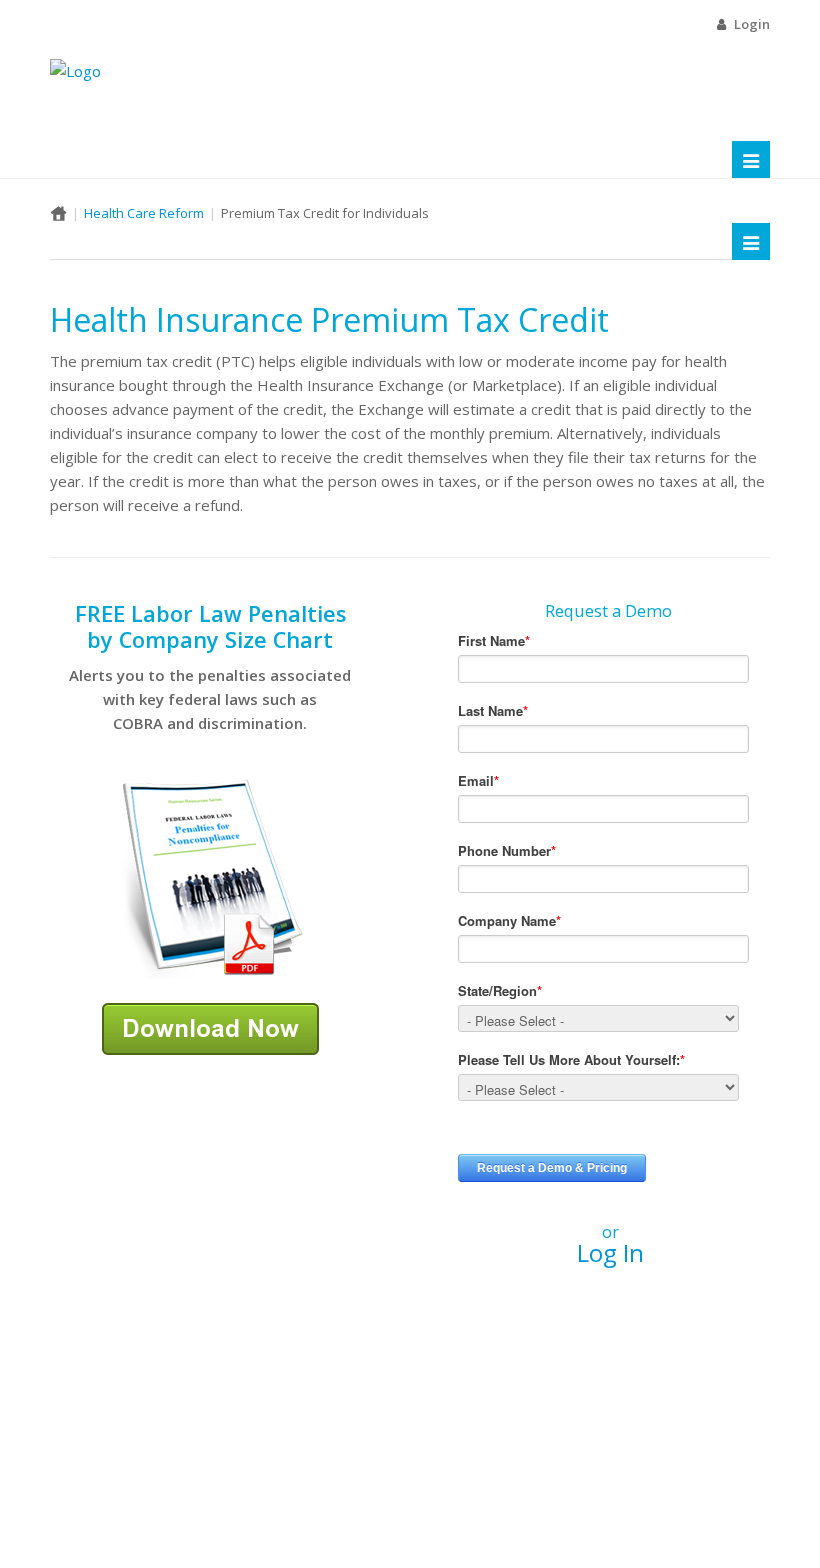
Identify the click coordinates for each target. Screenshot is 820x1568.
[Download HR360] (210, 1027)
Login (752, 24)
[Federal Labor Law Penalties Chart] (210, 877)
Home (58, 213)
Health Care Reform (144, 213)
